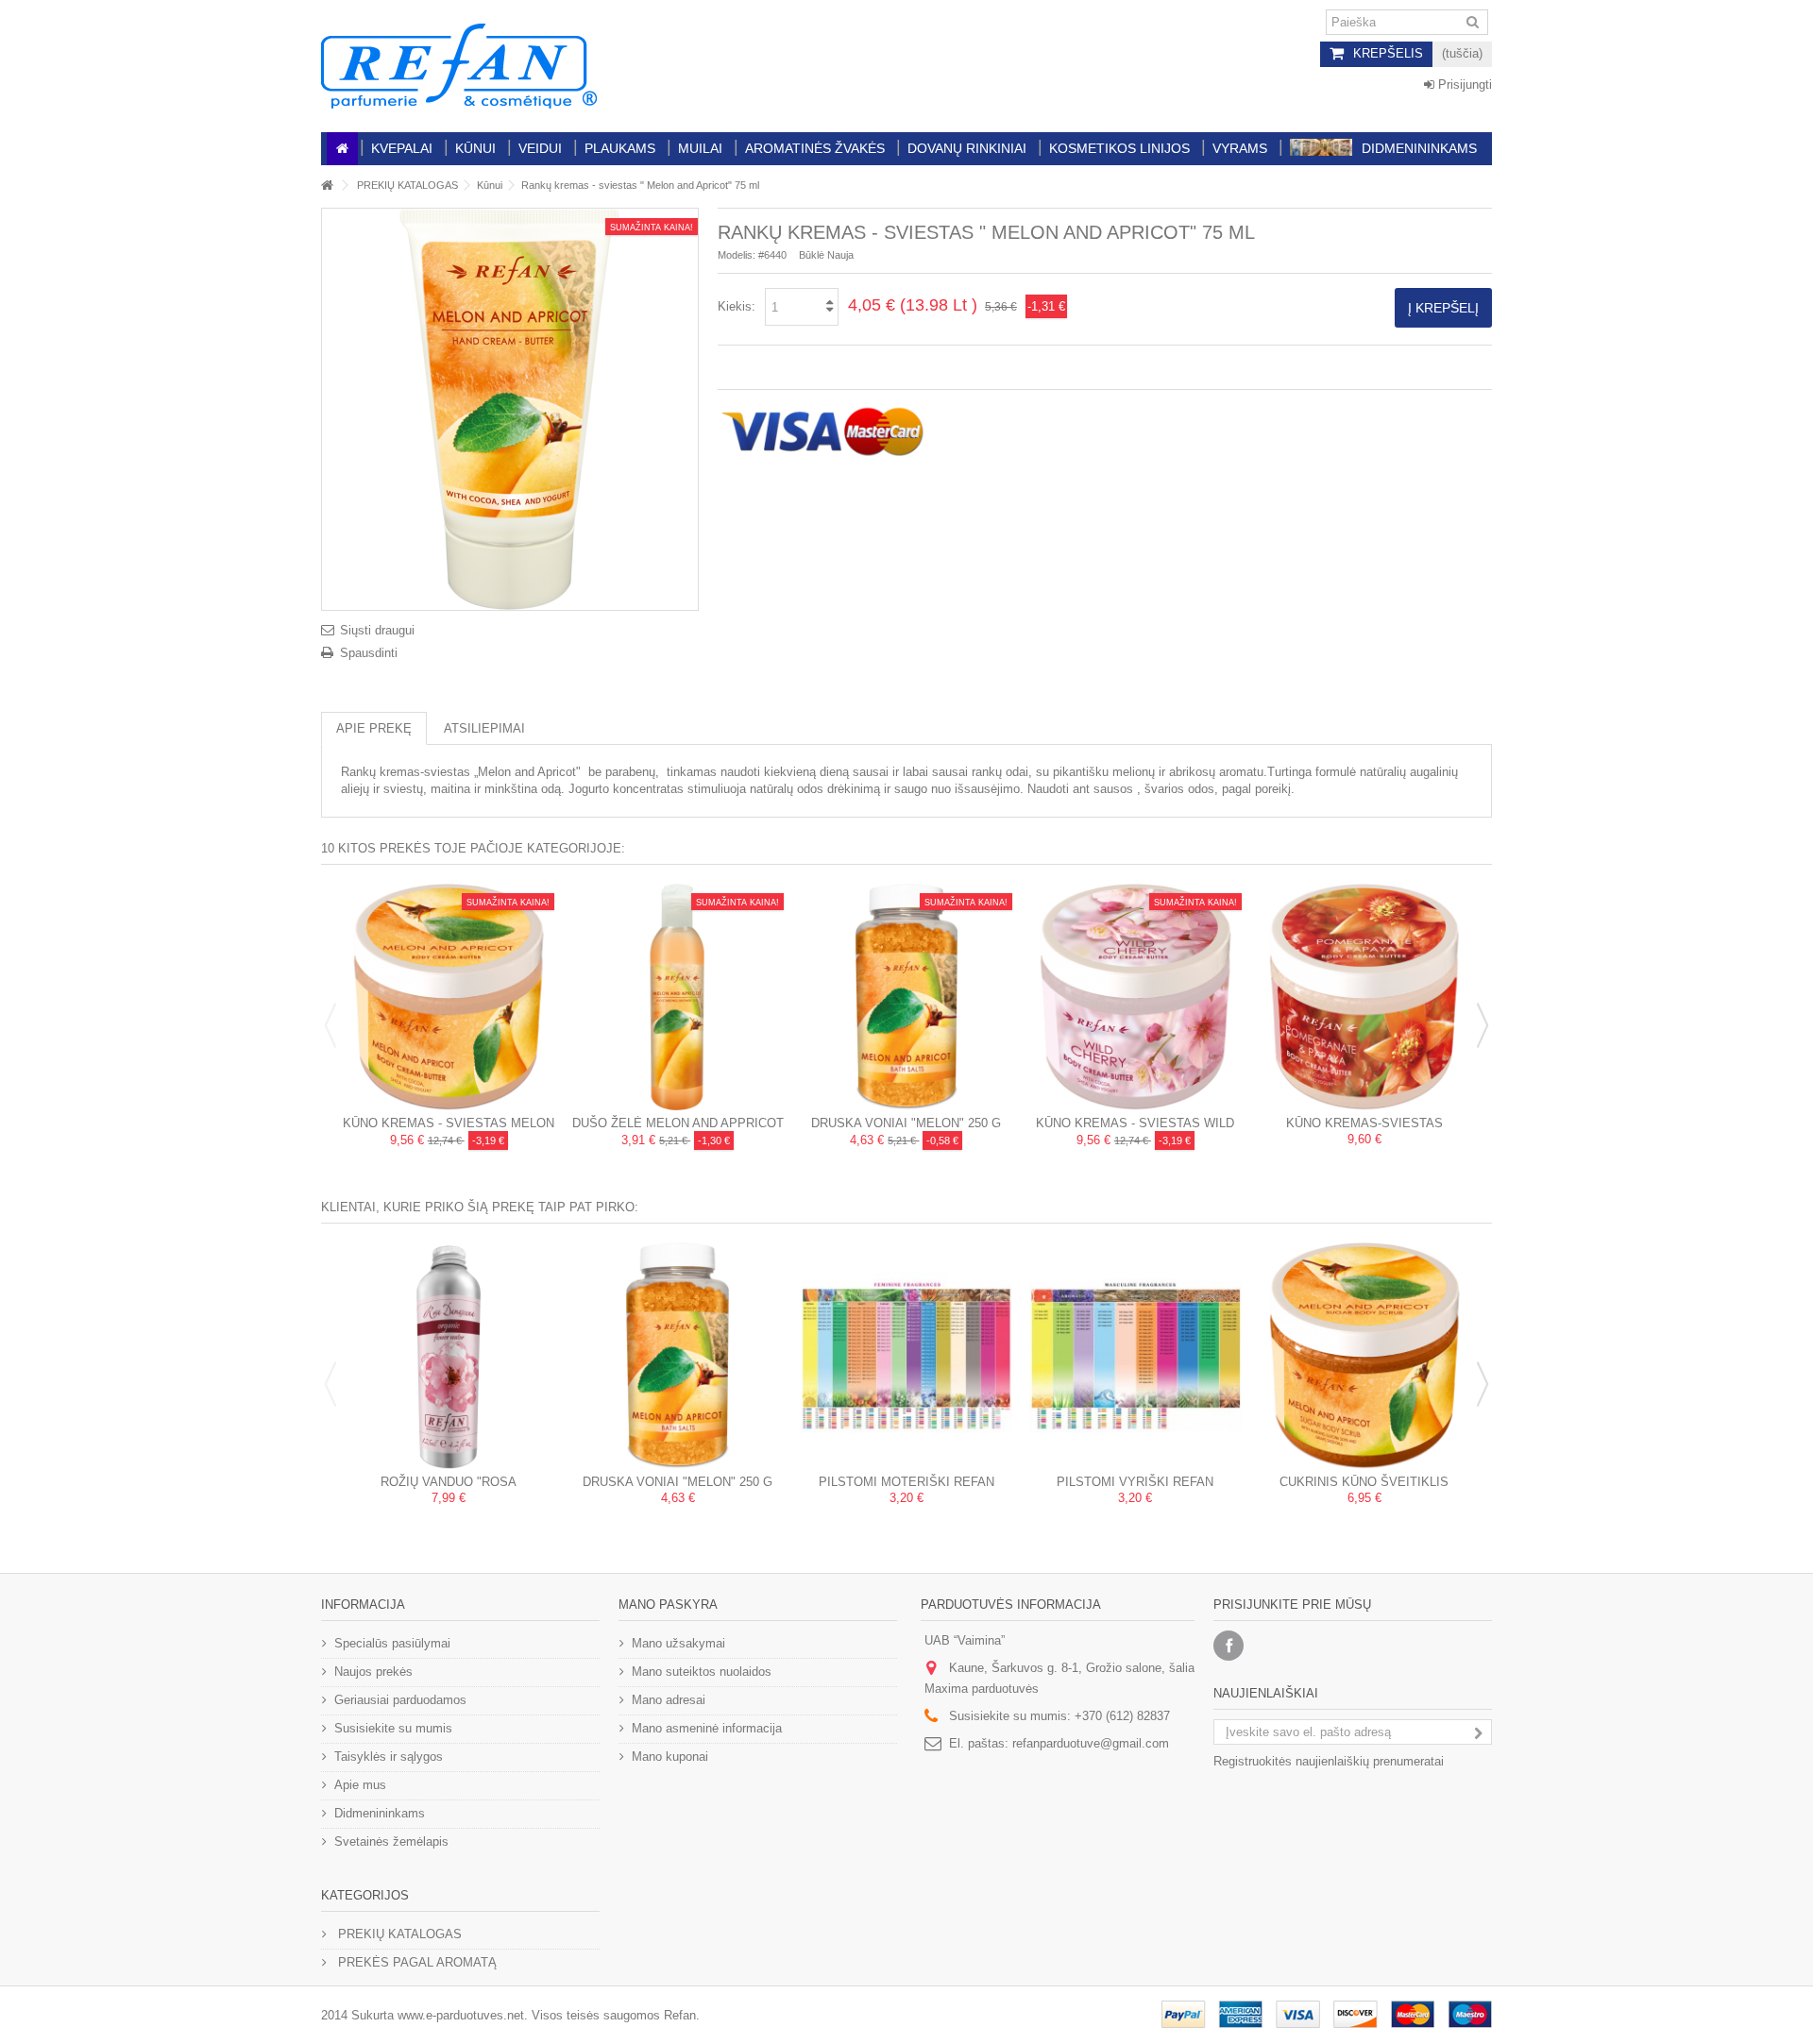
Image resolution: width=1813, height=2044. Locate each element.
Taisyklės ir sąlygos (389, 1757)
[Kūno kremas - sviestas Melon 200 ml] (449, 997)
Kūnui (475, 148)
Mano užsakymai (678, 1643)
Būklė (812, 255)
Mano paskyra (668, 1605)
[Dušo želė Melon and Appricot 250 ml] (677, 997)
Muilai (700, 148)
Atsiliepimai (484, 728)
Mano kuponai (670, 1757)
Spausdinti (369, 653)
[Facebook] (1228, 1646)
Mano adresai (669, 1700)
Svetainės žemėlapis (391, 1841)
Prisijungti (1463, 84)
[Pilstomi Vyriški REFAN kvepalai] (1135, 1356)
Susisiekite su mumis (393, 1728)
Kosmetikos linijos (1119, 148)
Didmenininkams (1419, 148)
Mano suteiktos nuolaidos (702, 1672)
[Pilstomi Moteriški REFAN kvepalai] (906, 1356)
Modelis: (737, 255)
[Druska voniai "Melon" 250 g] (906, 997)
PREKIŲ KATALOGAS (407, 185)
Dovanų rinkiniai (967, 148)
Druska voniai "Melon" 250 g (906, 1123)
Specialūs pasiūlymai (392, 1643)
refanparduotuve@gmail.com (1091, 1743)
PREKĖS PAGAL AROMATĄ (415, 1962)
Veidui (540, 148)
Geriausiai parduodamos (400, 1700)
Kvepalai (402, 148)
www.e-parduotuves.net (461, 2015)
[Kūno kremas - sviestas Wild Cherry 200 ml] (1135, 997)
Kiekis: (737, 306)
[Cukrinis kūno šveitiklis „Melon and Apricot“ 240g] (1364, 1356)
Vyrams (1240, 148)
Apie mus (360, 1785)
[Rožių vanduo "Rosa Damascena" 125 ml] (449, 1356)
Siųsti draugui (377, 630)
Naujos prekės (373, 1672)
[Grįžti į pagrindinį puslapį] (327, 186)
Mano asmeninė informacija (707, 1728)
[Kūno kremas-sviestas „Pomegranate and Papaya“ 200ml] (1364, 997)
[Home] (342, 149)
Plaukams (620, 148)
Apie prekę (374, 728)
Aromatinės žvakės (815, 148)
